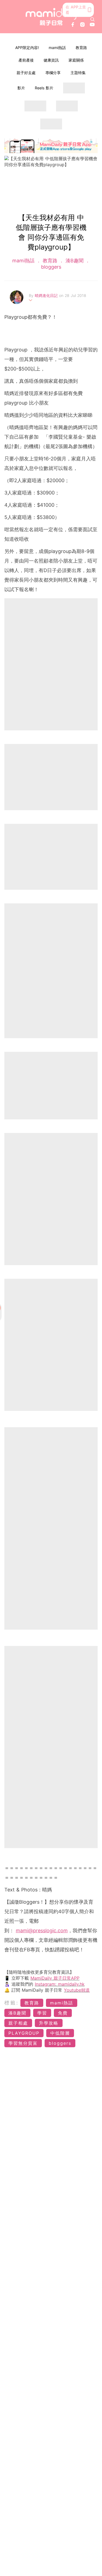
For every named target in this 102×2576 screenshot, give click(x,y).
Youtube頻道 (77, 1990)
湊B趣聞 (75, 261)
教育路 (81, 48)
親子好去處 (26, 73)
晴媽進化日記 (47, 295)
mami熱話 (57, 48)
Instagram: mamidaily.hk (60, 1984)
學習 (42, 2013)
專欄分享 (53, 73)
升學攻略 (49, 2023)
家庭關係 (76, 60)
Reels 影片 (44, 88)
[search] (92, 19)
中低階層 (60, 2033)
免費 (63, 2013)
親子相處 (18, 2023)
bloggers (51, 267)
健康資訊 (51, 60)
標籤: (12, 2003)
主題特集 (78, 73)
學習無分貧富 (23, 2043)
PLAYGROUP (24, 2033)
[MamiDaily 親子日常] (51, 17)
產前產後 (26, 60)
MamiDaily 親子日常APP (55, 1978)
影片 (21, 88)
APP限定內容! (27, 48)
